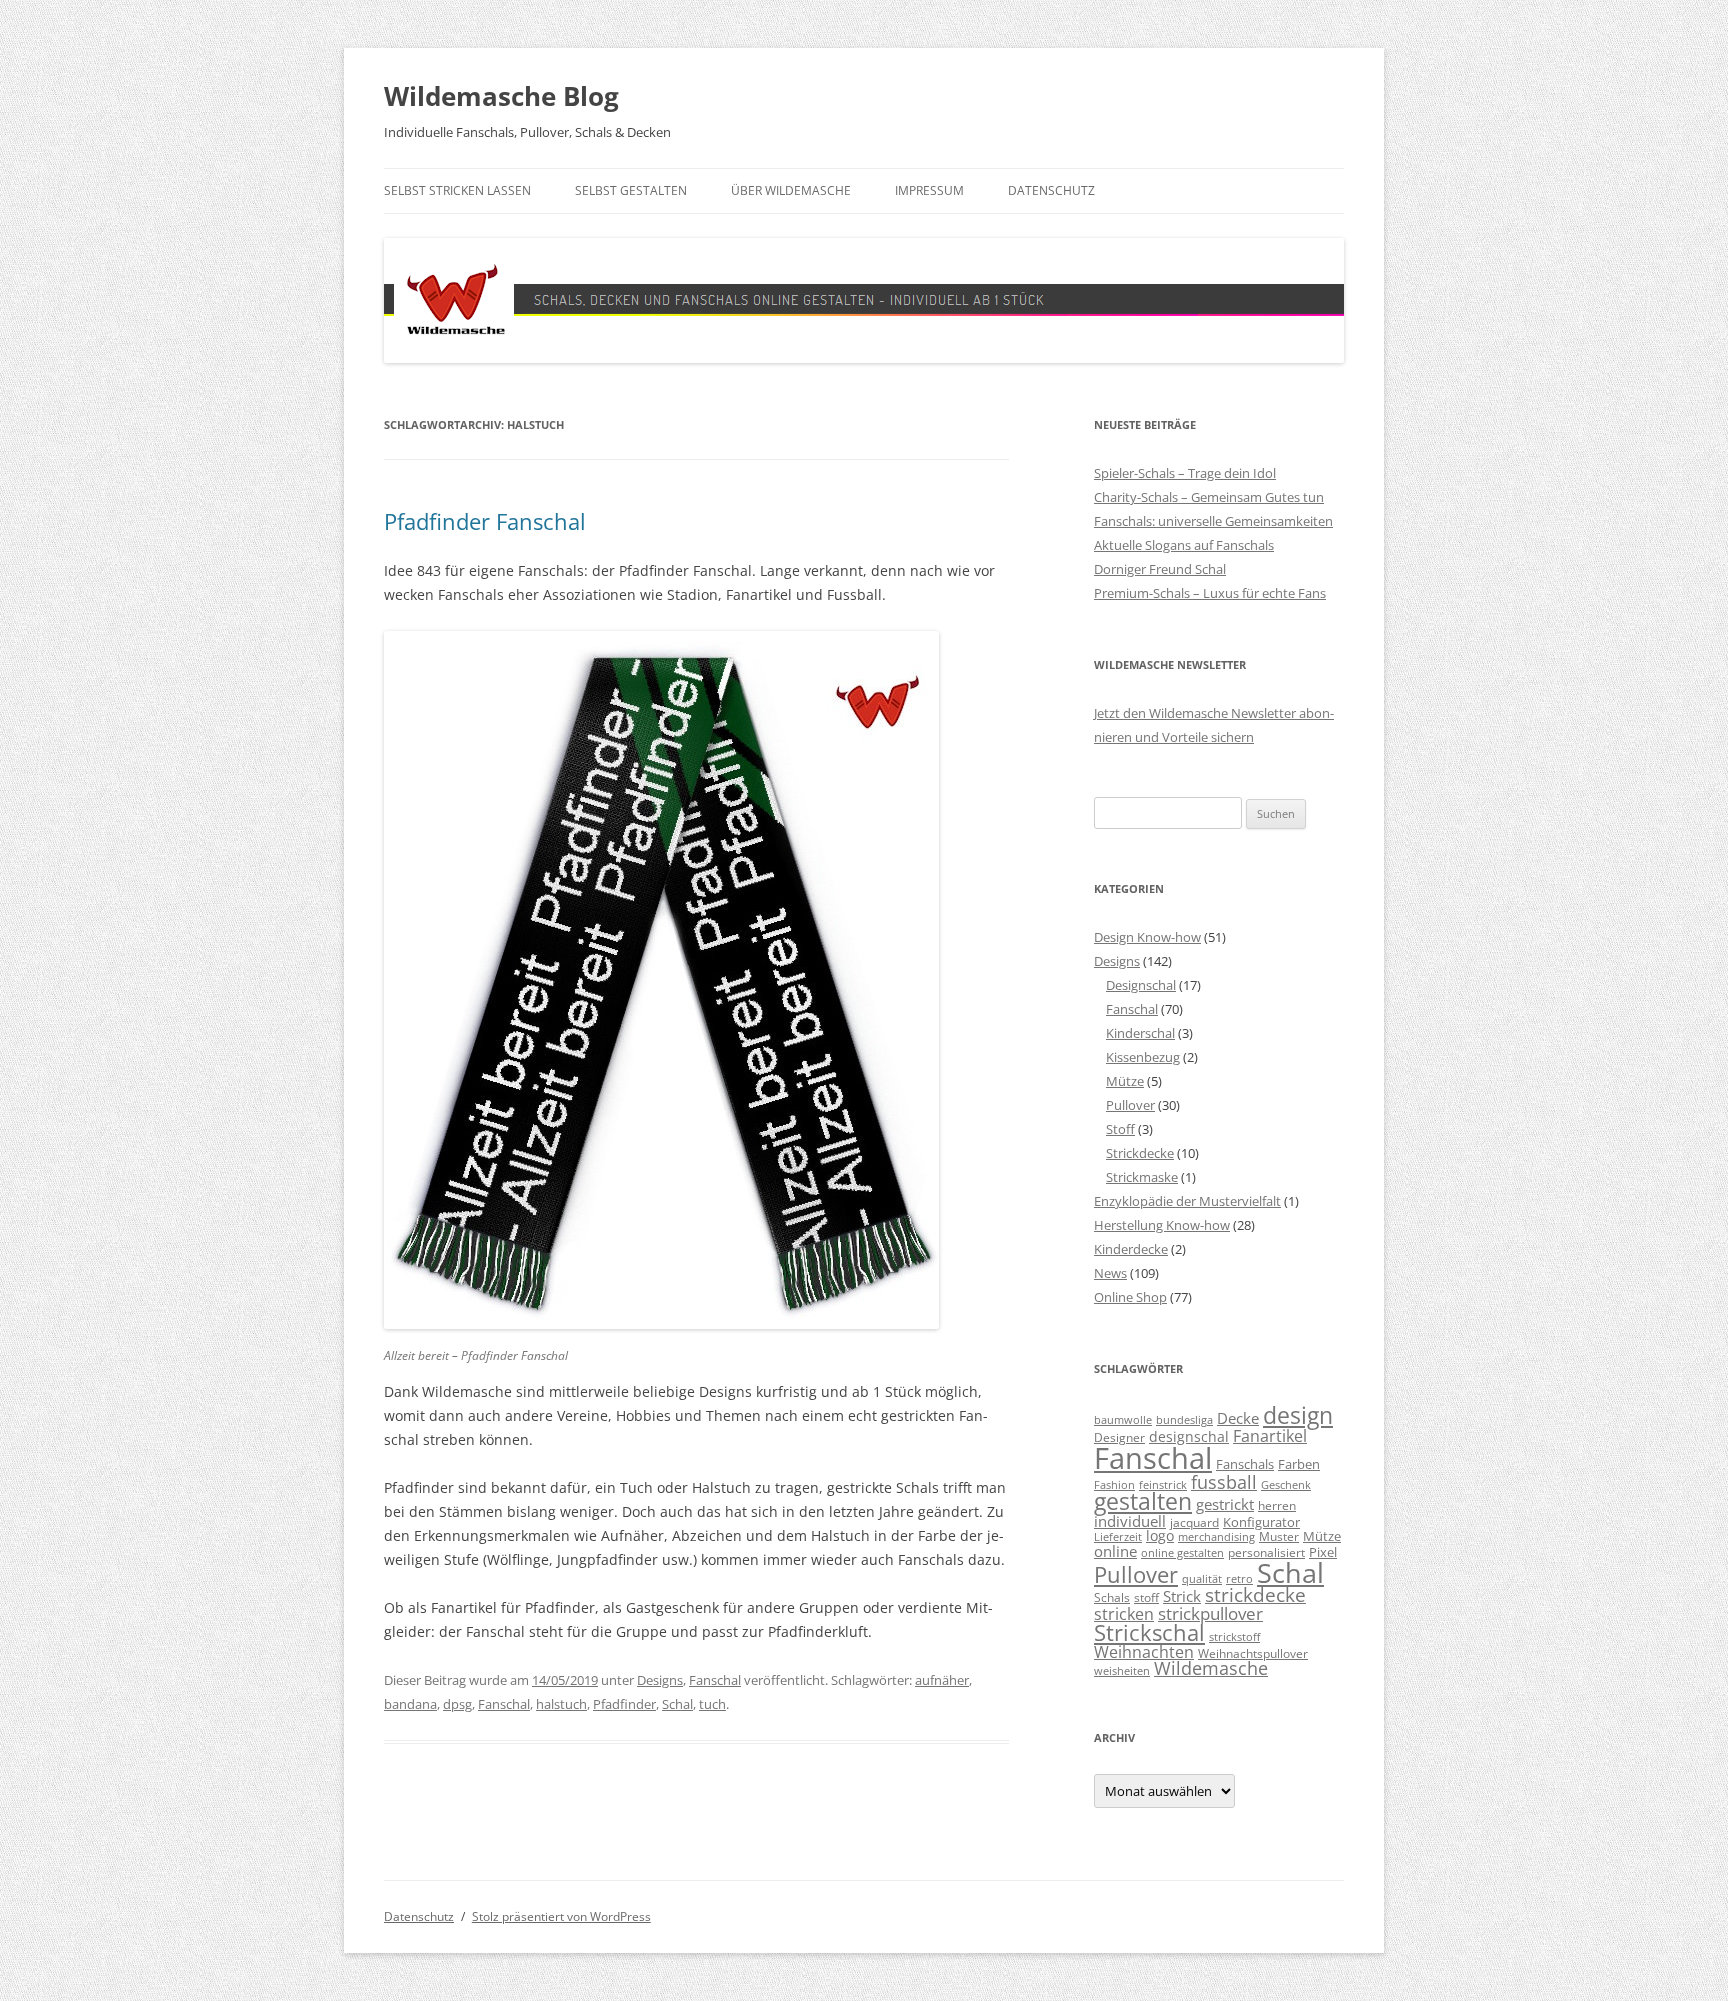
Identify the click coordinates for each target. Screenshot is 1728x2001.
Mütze (1125, 1081)
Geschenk (1286, 1485)
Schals (1112, 1597)
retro (1239, 1579)
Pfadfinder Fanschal (485, 521)
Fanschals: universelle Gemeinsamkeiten (1213, 521)
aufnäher (942, 1680)
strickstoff (1234, 1637)
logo (1160, 1535)
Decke (1238, 1418)
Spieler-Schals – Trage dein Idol (1185, 473)
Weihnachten (1144, 1651)
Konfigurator (1261, 1522)
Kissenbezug (1143, 1057)
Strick (1182, 1596)
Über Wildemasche (791, 190)
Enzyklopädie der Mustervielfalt (1187, 1201)
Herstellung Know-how (1162, 1225)
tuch (712, 1704)
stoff (1146, 1597)
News (1110, 1273)
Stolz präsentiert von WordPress (561, 1916)
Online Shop (1130, 1297)
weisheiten (1122, 1671)
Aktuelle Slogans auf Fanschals (1184, 545)
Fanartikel (1270, 1436)
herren (1277, 1505)
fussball (1224, 1482)
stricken (1124, 1614)
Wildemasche (1211, 1668)
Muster (1279, 1536)
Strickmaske (1142, 1177)
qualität (1202, 1579)
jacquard (1194, 1522)
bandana (410, 1704)
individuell (1130, 1521)
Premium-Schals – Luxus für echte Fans (1210, 593)
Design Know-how (1147, 937)
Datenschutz (1051, 190)
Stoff (1120, 1129)
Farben (1299, 1464)
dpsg (457, 1704)
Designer (1119, 1437)
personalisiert (1266, 1552)
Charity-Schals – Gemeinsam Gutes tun (1209, 497)
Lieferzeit (1118, 1537)
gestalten (1143, 1501)
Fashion (1114, 1485)
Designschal (1141, 985)
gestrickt (1225, 1504)
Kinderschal (1140, 1033)
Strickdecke (1140, 1153)
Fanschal (715, 1680)
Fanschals (1245, 1464)
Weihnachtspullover (1253, 1653)
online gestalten (1182, 1553)
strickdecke (1255, 1594)
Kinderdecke (1131, 1249)
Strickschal (1149, 1632)
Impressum (929, 190)
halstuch (561, 1704)
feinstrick (1163, 1485)
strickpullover (1210, 1613)
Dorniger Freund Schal (1160, 569)
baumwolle (1123, 1420)
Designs (660, 1680)
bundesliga (1184, 1420)
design (1298, 1415)
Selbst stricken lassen (457, 190)
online (1115, 1551)
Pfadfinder (624, 1704)
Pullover (1130, 1105)
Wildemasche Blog (501, 96)
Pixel (1323, 1552)
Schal (677, 1704)
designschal (1189, 1436)
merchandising (1216, 1537)
